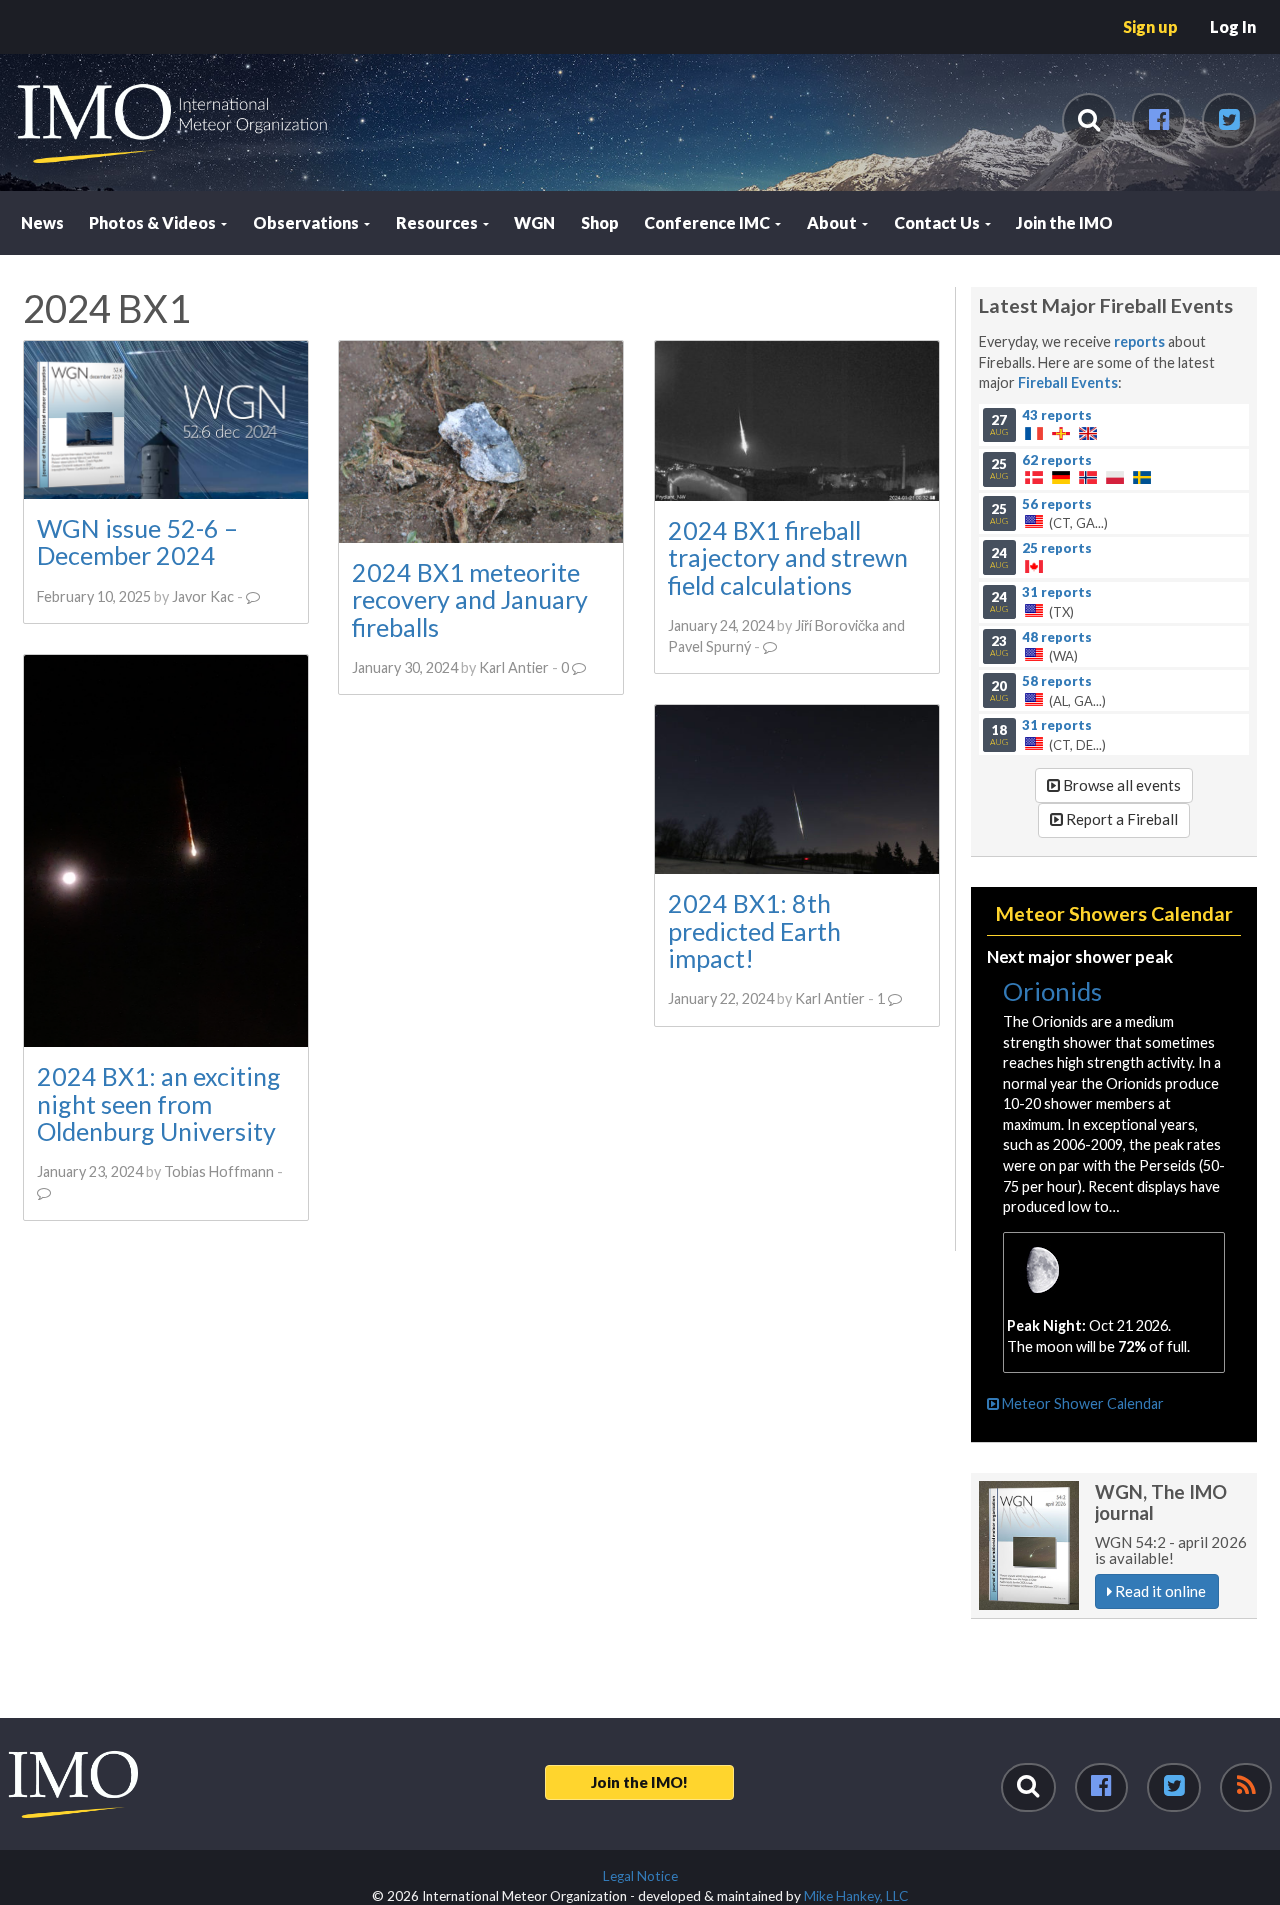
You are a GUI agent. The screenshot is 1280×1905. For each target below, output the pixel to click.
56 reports (1057, 503)
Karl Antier (514, 667)
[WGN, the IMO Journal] (1029, 1545)
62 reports (1057, 459)
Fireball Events (1068, 382)
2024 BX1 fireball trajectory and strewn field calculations (788, 557)
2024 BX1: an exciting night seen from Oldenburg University (159, 1103)
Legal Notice (640, 1876)
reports (1139, 341)
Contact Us (938, 222)
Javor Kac (203, 596)
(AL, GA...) (1048, 690)
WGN (534, 222)
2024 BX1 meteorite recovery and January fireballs (470, 599)
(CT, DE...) (1048, 735)
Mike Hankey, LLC (856, 1896)
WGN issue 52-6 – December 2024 (137, 542)
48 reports (1057, 636)
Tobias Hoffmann (219, 1171)
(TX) (1041, 602)
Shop (600, 222)
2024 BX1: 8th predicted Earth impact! (754, 930)
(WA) (1041, 646)
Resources (438, 222)
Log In (1233, 26)
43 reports (1057, 415)
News (42, 222)
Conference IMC (708, 222)
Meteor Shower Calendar (1081, 1403)
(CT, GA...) (1049, 513)
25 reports (1057, 547)
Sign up (1150, 26)
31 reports (1057, 592)
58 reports (1057, 680)
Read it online (1159, 1591)
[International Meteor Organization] (16, 8)
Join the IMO (1064, 222)
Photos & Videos (154, 222)
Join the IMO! (639, 1782)
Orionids (1052, 991)
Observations (307, 222)
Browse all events (1120, 785)
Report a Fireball (1120, 819)
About (833, 222)
